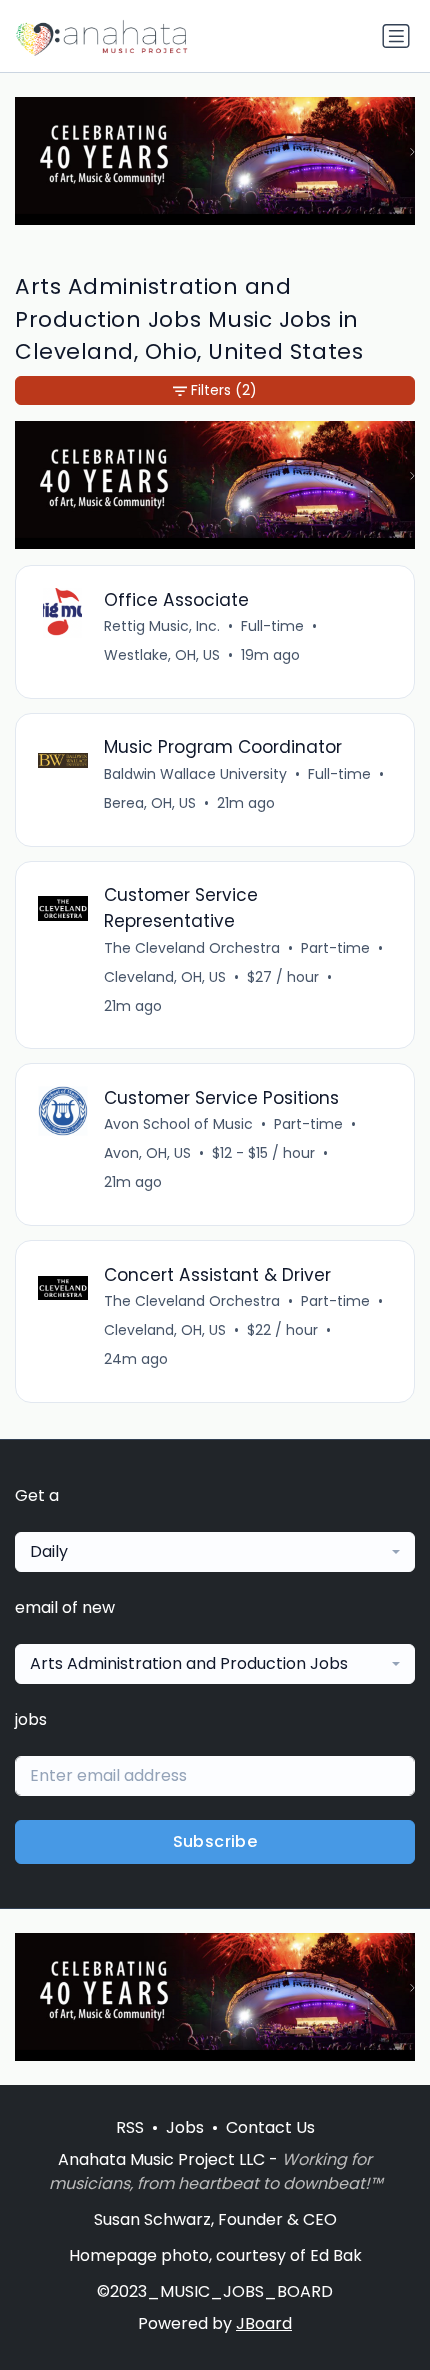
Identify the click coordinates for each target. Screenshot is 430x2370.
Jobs (185, 2127)
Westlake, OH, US (162, 655)
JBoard (264, 2323)
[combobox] (215, 1552)
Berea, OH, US (150, 803)
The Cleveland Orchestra (192, 948)
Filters (224, 390)
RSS (130, 2127)
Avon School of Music (178, 1124)
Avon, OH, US (147, 1153)
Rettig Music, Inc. (162, 626)
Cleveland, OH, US (165, 977)
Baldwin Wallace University (195, 774)
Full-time (272, 626)
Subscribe (215, 1841)
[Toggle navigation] (396, 36)
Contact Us (270, 2127)
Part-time (335, 948)
